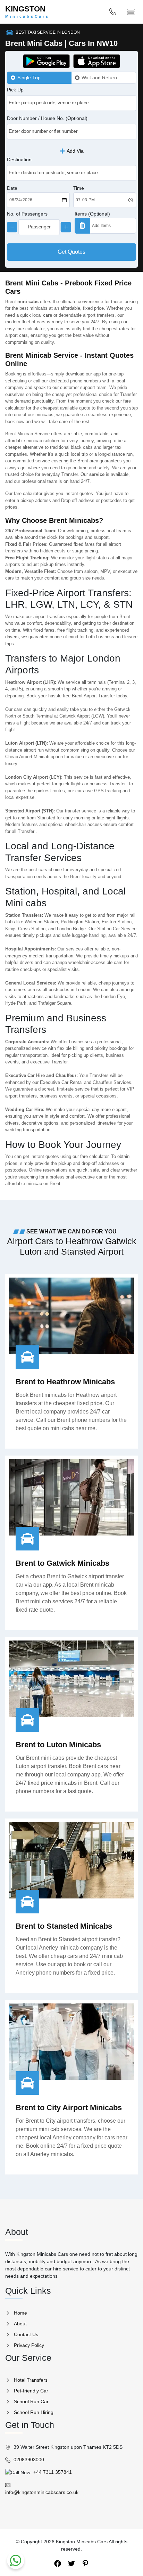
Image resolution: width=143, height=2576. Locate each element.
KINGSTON (27, 12)
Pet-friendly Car (31, 2391)
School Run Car (31, 2401)
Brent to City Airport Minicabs (69, 2108)
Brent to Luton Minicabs (58, 1745)
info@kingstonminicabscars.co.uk (42, 2492)
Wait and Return (99, 78)
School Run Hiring (34, 2412)
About (20, 2324)
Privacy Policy (29, 2345)
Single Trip (29, 78)
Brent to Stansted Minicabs (64, 1926)
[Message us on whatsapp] (16, 2560)
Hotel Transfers (31, 2380)
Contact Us (26, 2334)
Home (20, 2313)
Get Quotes (71, 252)
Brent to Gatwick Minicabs (62, 1563)
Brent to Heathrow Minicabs (65, 1382)
